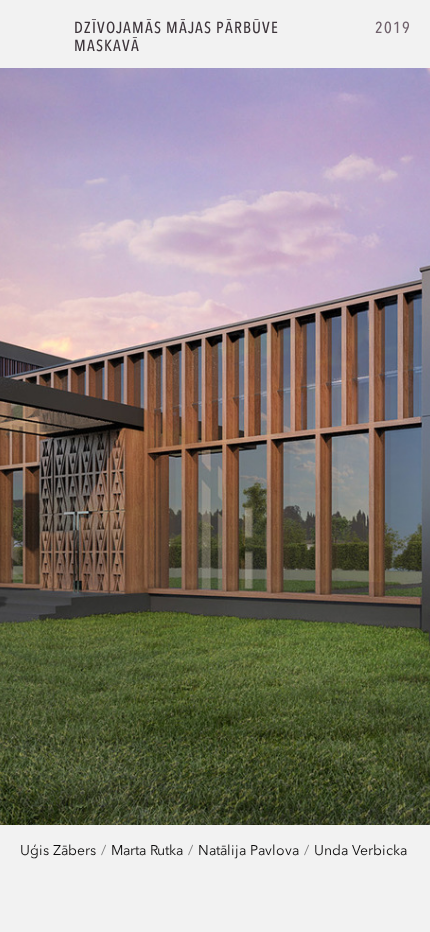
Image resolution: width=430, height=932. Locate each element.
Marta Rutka (147, 849)
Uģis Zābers (58, 849)
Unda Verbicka (360, 849)
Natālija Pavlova (248, 849)
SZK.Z (37, 37)
